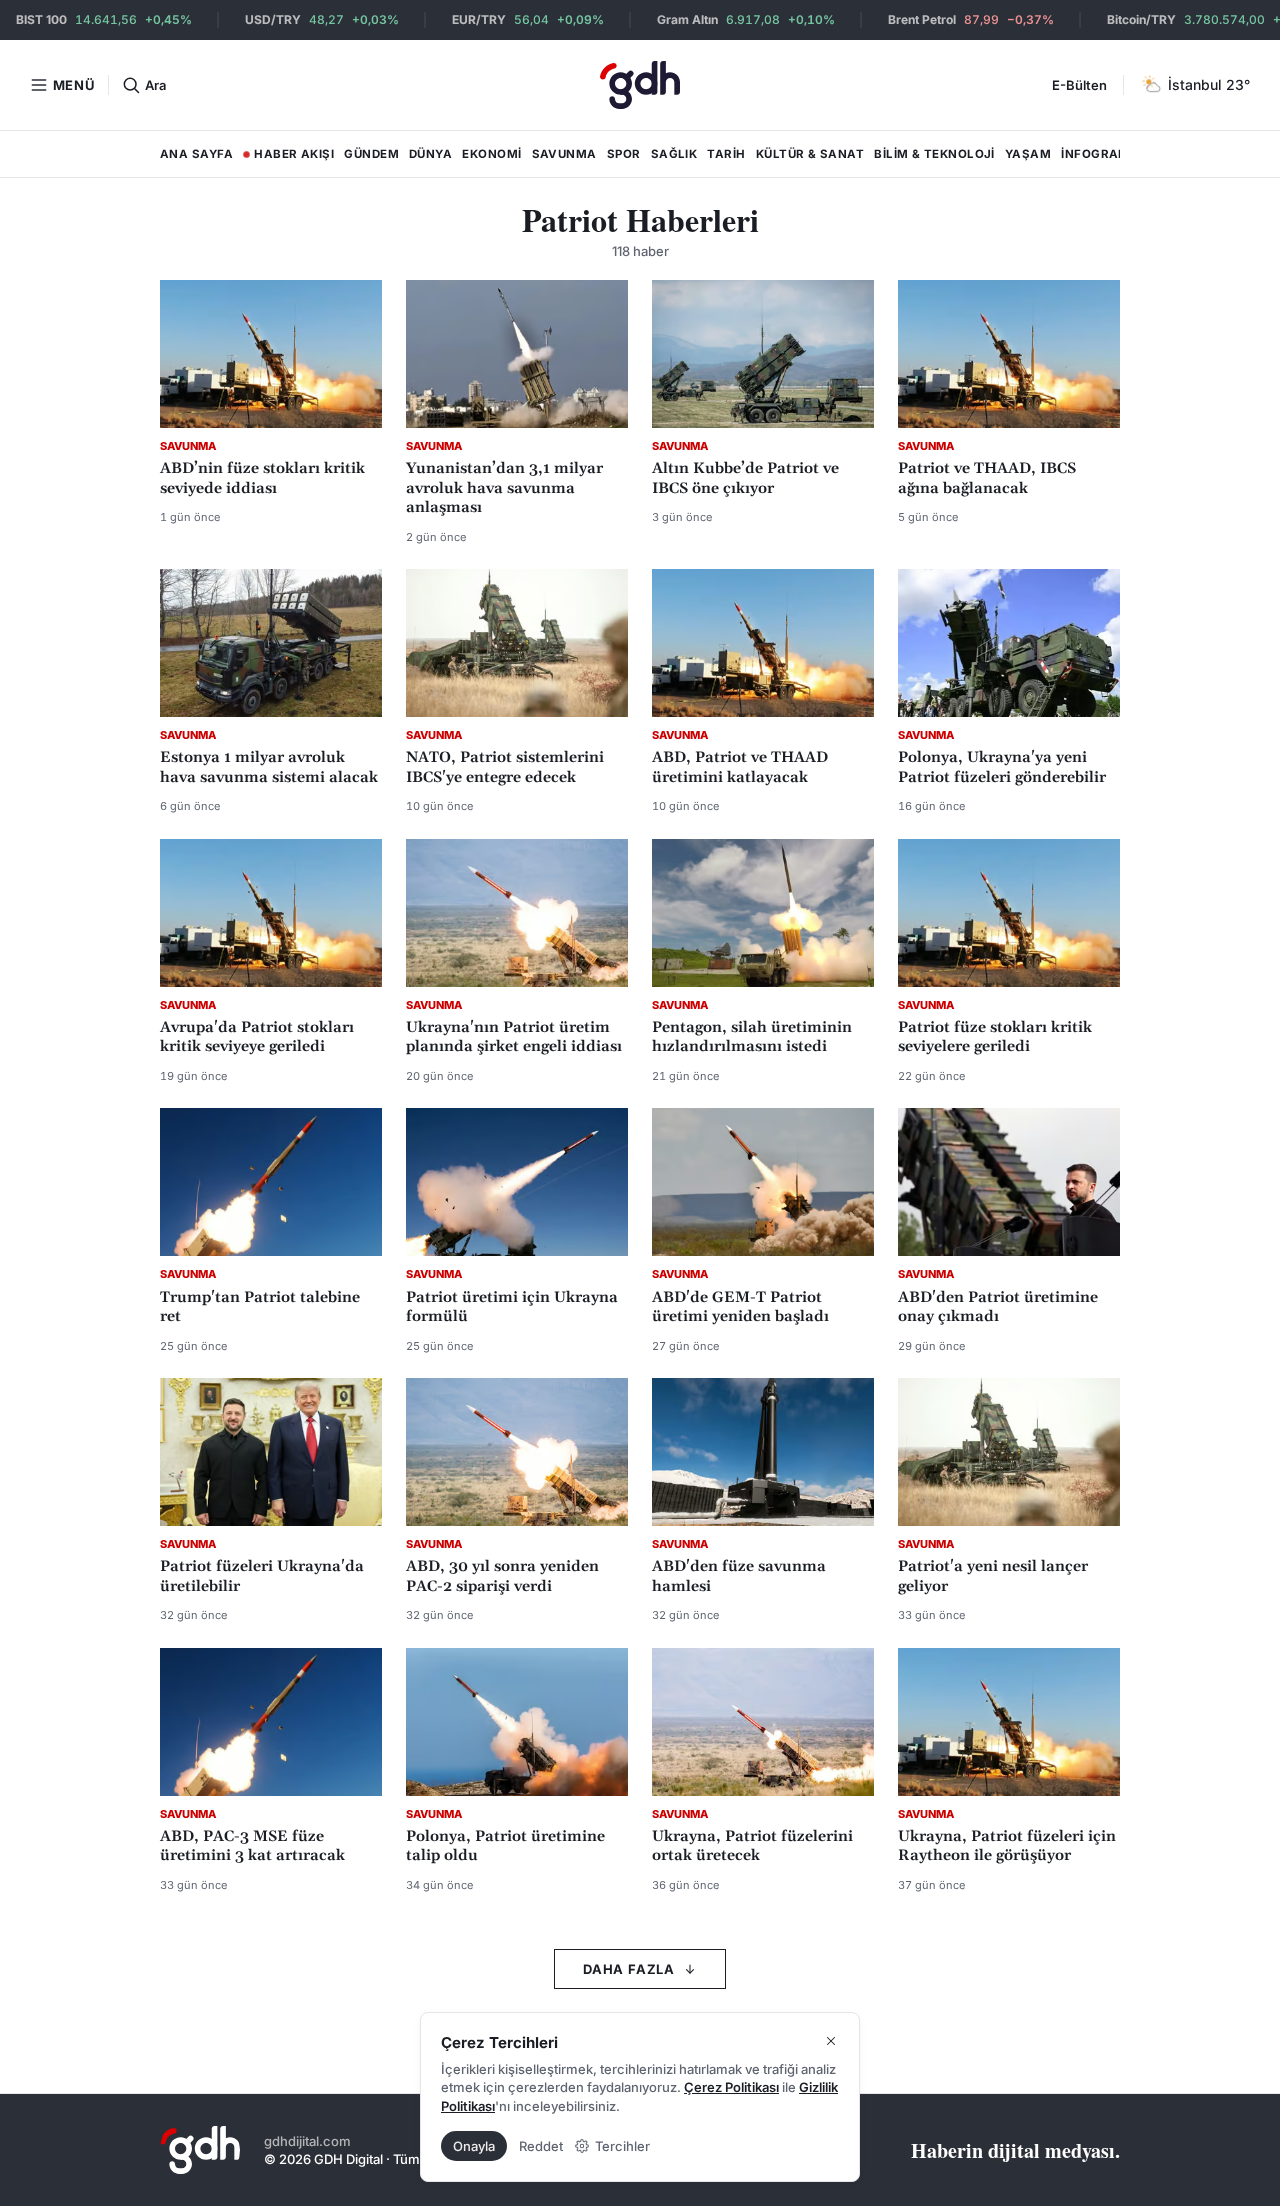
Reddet (541, 2146)
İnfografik (1099, 154)
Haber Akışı (288, 158)
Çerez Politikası (731, 2087)
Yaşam (1028, 154)
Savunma (564, 154)
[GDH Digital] (640, 85)
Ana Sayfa (196, 154)
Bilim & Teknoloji (934, 154)
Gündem (371, 154)
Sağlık (674, 154)
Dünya (430, 154)
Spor (624, 154)
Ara (155, 85)
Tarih (726, 154)
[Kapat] (831, 2041)
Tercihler (622, 2146)
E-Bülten (1079, 85)
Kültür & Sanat (810, 154)
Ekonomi (491, 154)
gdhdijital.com (307, 2141)
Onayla (474, 2146)
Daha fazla (629, 1969)
